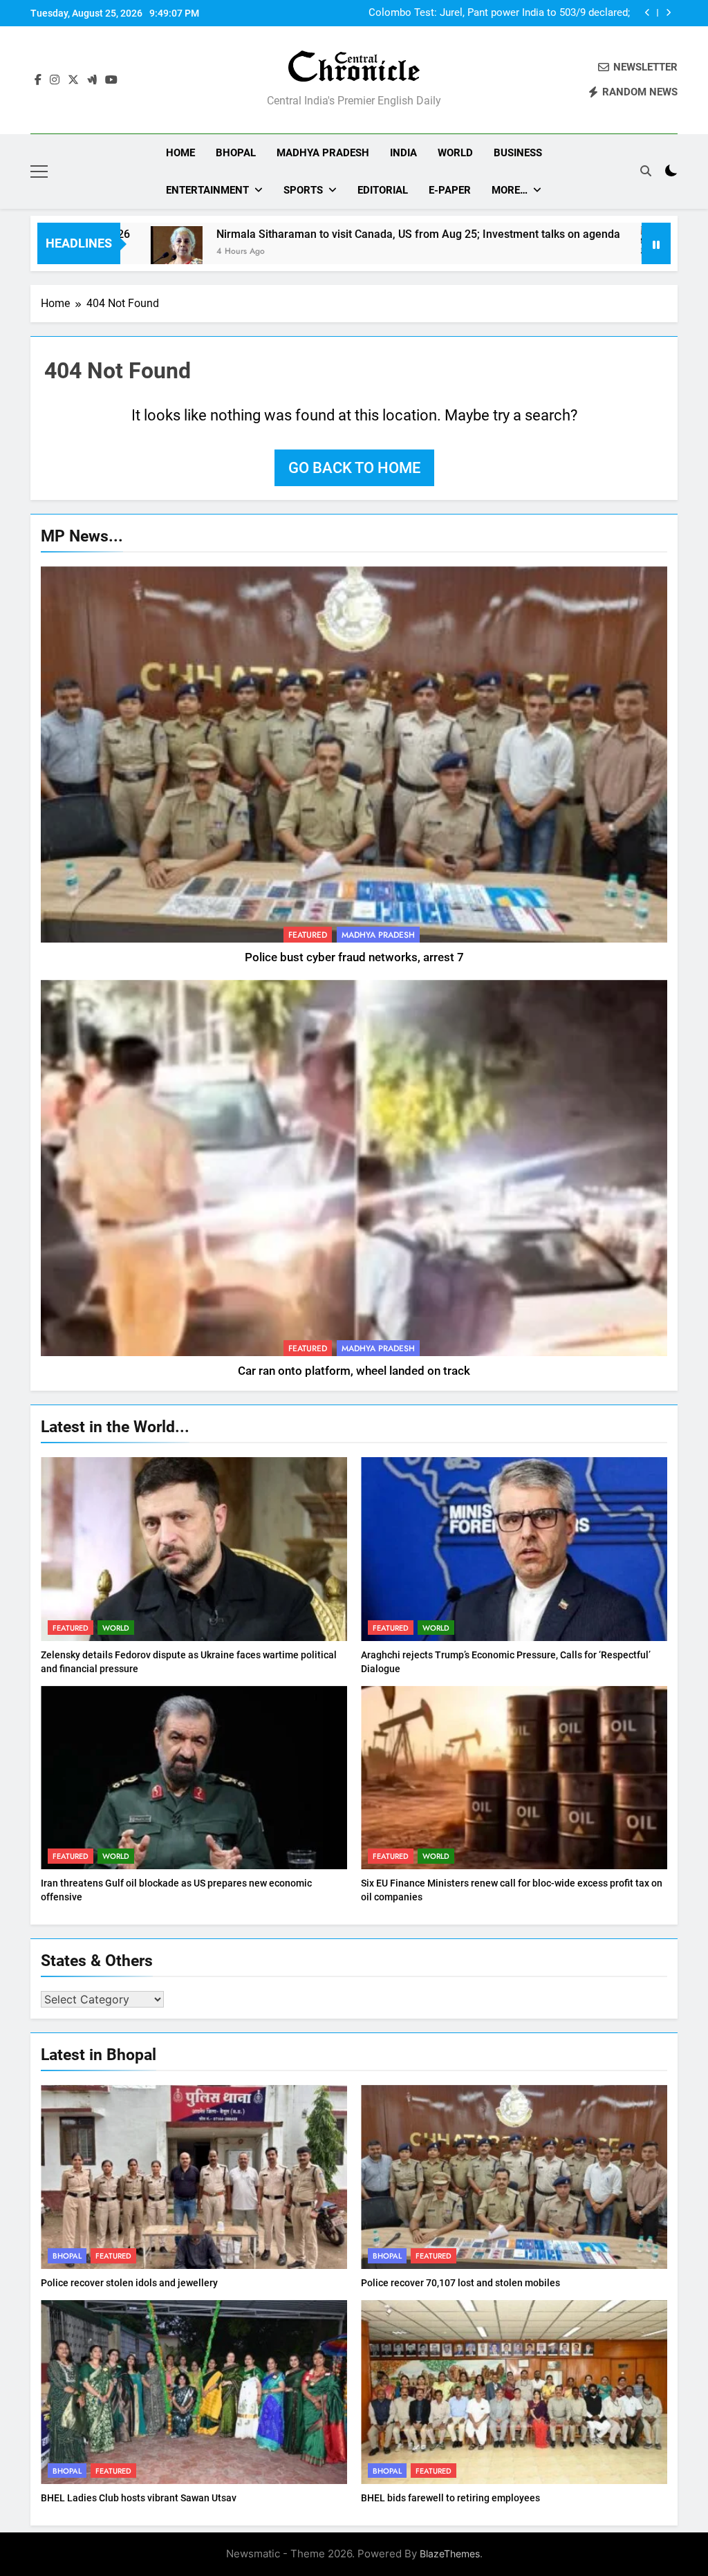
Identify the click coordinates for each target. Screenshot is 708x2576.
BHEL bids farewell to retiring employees (450, 2498)
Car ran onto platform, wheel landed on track (354, 1371)
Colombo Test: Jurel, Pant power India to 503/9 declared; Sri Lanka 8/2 (499, 13)
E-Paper (450, 190)
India (403, 153)
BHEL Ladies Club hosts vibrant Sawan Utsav (139, 2498)
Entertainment (207, 190)
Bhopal (236, 153)
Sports (303, 190)
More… (510, 190)
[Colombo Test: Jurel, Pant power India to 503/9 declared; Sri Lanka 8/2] (560, 252)
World (455, 153)
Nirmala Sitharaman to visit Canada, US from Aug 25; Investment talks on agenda (311, 234)
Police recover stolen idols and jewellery (129, 2283)
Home (180, 153)
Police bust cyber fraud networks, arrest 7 (354, 957)
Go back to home (354, 468)
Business (518, 153)
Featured (308, 935)
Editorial (383, 190)
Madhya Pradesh (323, 153)
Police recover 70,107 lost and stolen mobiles (460, 2283)
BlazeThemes (450, 2554)
